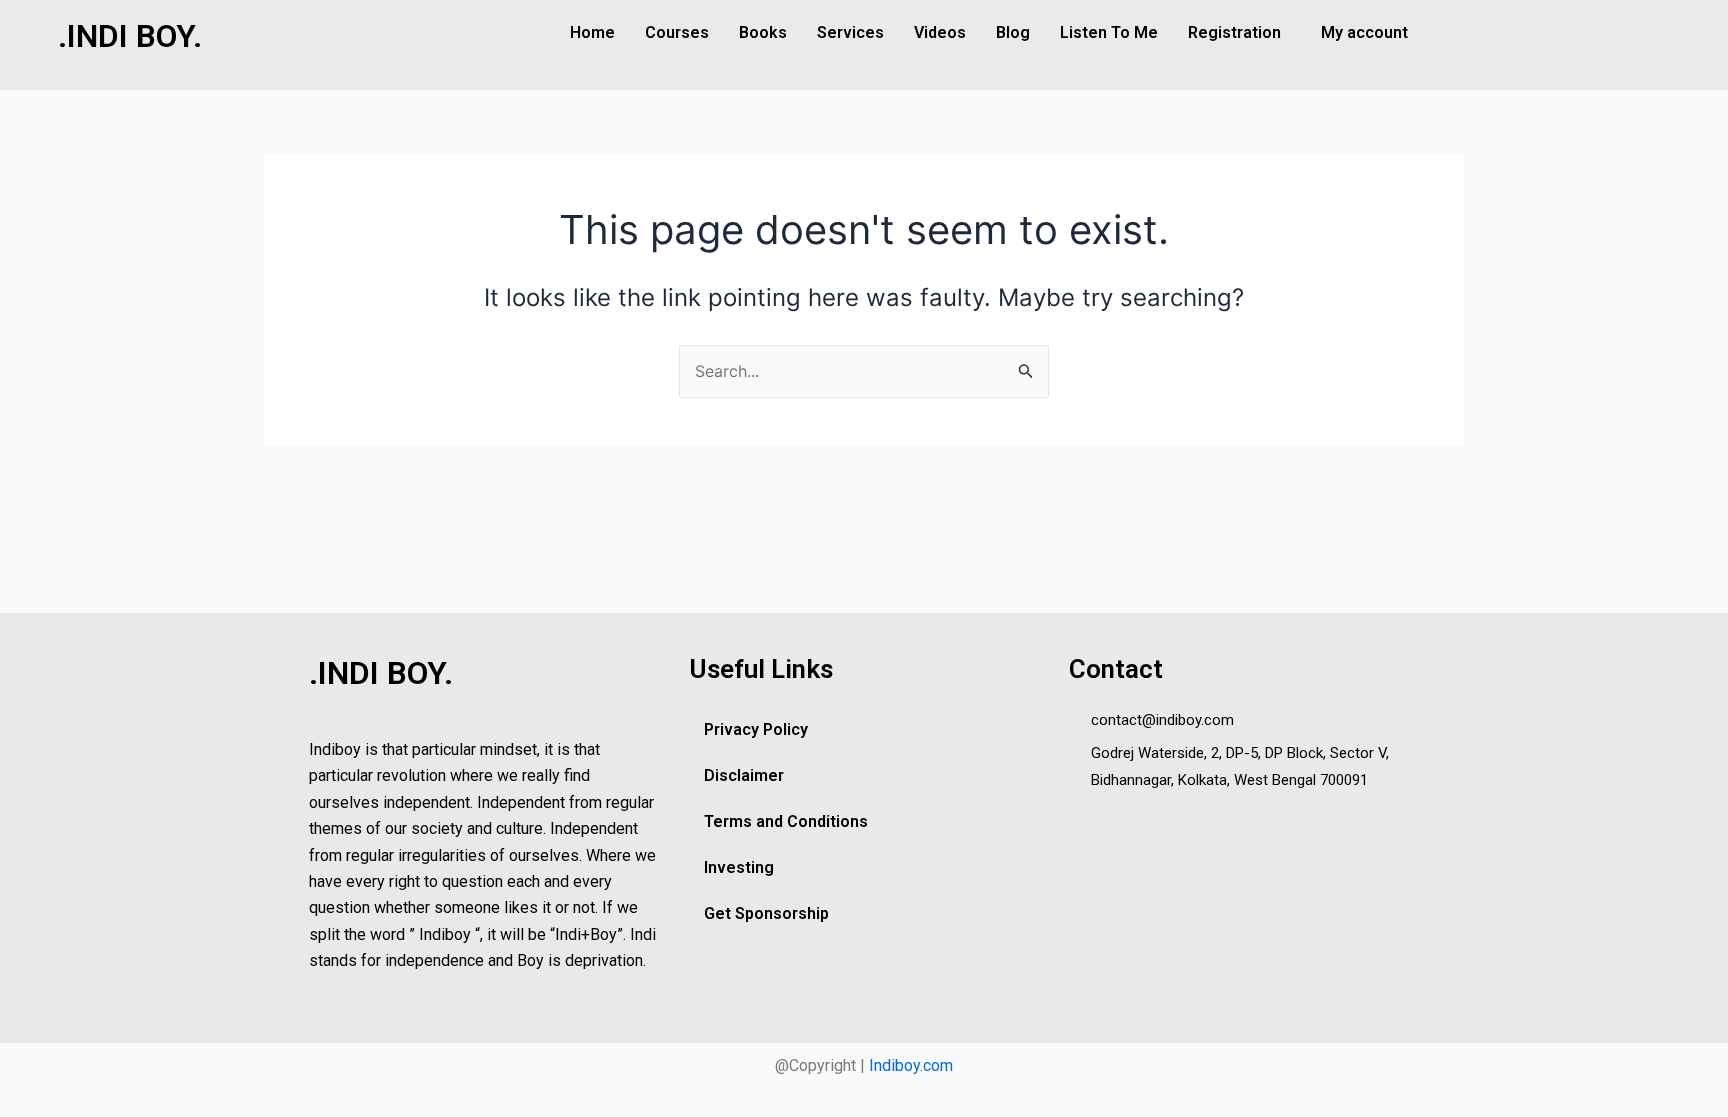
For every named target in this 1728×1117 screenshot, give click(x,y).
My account (1364, 32)
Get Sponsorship (766, 913)
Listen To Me (1109, 32)
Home (592, 32)
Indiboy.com (911, 1065)
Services (850, 32)
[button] (1239, 33)
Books (763, 32)
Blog (1013, 32)
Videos (940, 32)
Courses (677, 32)
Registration (1234, 32)
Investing (739, 867)
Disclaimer (744, 775)
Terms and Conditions (786, 821)
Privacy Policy (756, 729)
